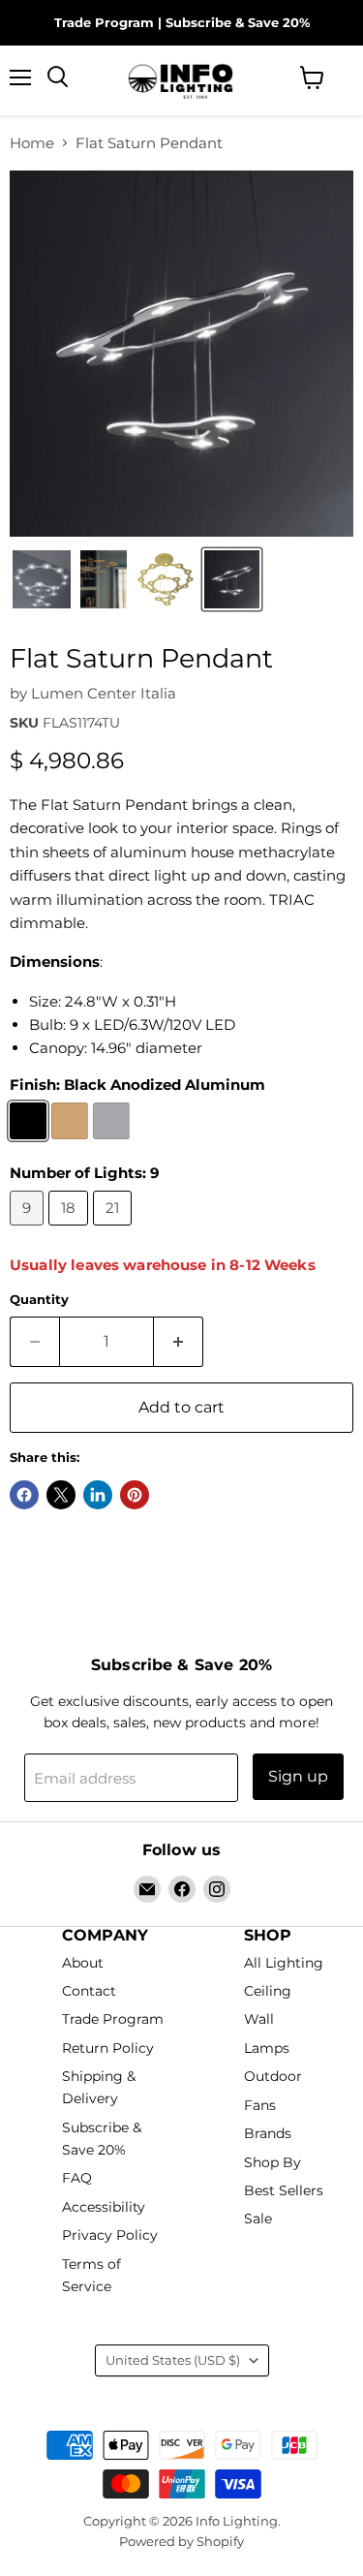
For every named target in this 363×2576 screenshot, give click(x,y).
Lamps (267, 2048)
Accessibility (104, 2207)
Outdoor (273, 2077)
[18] (71, 1230)
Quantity (39, 1300)
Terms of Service (91, 2275)
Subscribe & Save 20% (238, 22)
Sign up (298, 1776)
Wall (259, 2020)
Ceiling (268, 1991)
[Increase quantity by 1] (179, 1342)
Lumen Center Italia (104, 693)
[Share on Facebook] (24, 1495)
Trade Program (104, 22)
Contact (89, 1991)
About (83, 1963)
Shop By (272, 2162)
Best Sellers (284, 2190)
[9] (29, 1230)
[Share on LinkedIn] (98, 1495)
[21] (115, 1230)
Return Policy (108, 2048)
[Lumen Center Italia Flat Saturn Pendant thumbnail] (42, 579)
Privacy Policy (110, 2236)
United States (173, 2360)
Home (32, 143)
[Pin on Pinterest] (135, 1495)
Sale (258, 2219)
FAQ (77, 2179)
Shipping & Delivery (99, 2088)
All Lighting (284, 1963)
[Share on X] (61, 1495)
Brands (268, 2134)
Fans (260, 2105)
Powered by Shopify (181, 2541)
